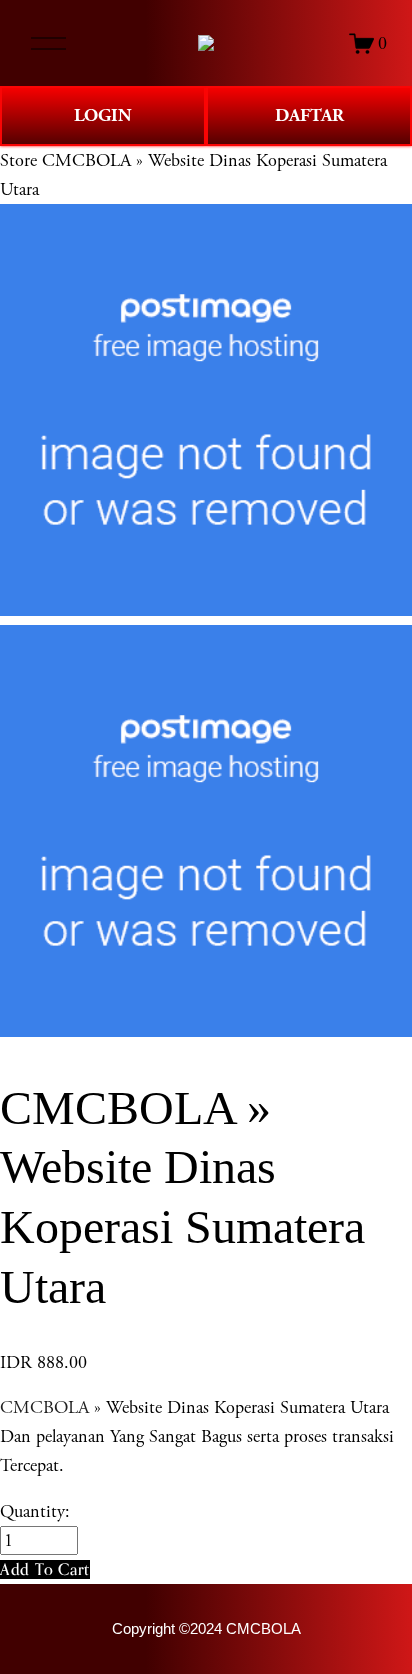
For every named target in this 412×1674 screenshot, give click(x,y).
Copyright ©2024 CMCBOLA (206, 1629)
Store (18, 160)
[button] (45, 1569)
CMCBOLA (44, 1407)
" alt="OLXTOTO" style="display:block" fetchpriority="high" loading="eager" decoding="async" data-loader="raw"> (206, 43)
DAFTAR (309, 115)
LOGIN (103, 115)
